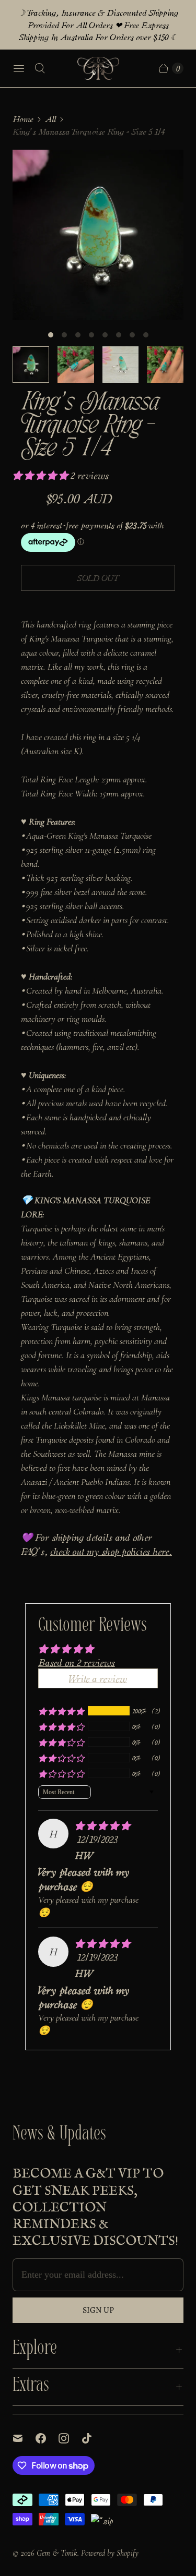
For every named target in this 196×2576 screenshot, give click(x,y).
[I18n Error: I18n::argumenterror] (31, 365)
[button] (42, 475)
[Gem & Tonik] (98, 68)
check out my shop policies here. (111, 1551)
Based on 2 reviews (77, 1662)
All (50, 119)
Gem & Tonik (57, 2553)
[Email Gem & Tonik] (24, 2438)
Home (23, 119)
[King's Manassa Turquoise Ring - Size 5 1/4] (98, 235)
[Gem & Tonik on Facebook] (47, 2438)
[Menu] (19, 68)
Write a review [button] (98, 1678)
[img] (102, 1825)
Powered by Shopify (110, 2553)
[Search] (40, 68)
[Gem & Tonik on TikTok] (93, 2438)
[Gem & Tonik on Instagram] (70, 2438)
